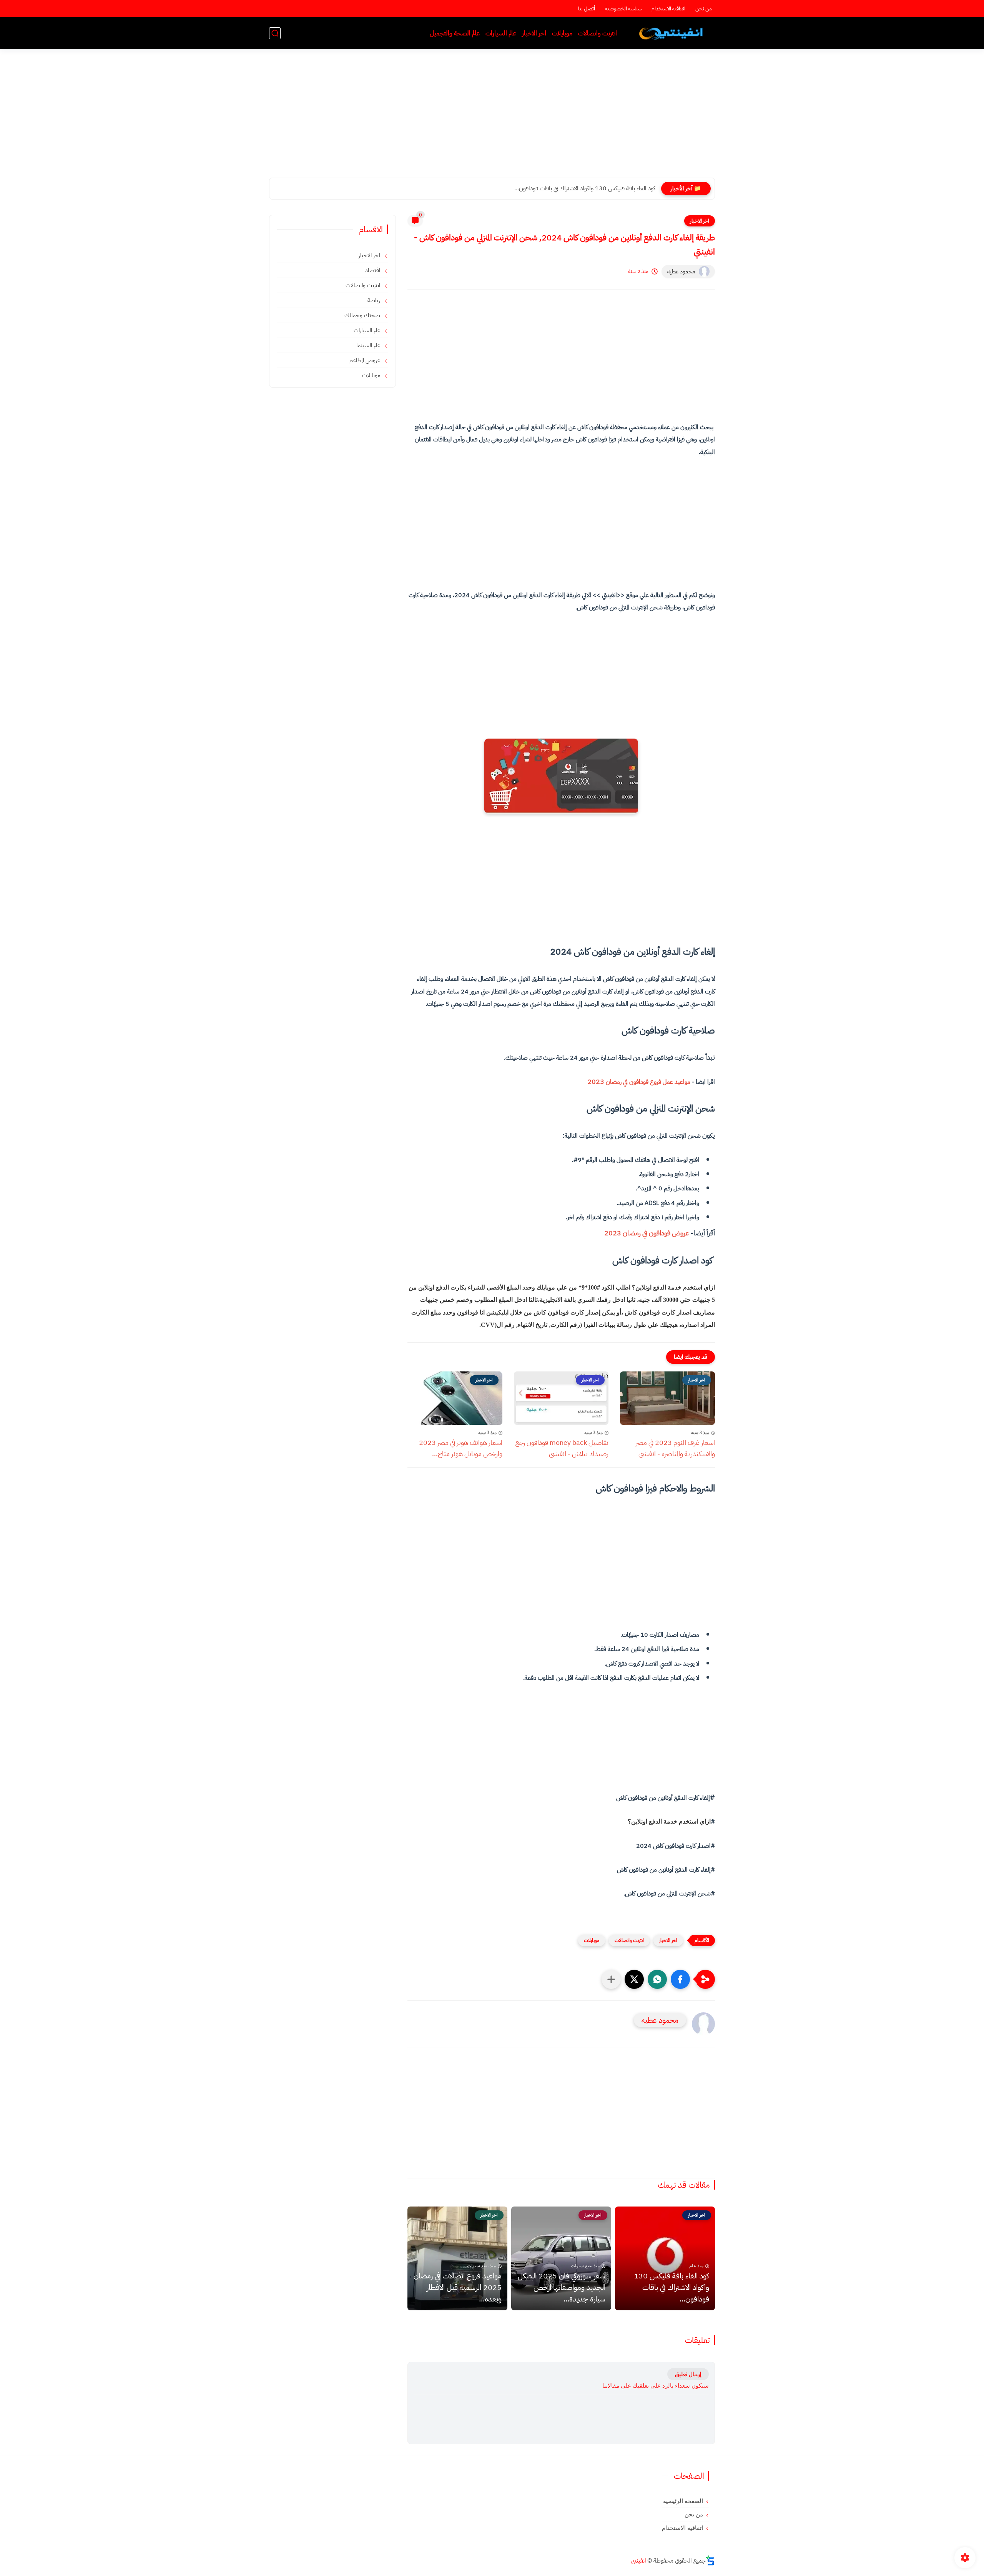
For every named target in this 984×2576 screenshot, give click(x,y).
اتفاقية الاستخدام (668, 9)
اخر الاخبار (534, 33)
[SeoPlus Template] (710, 2560)
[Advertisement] (492, 118)
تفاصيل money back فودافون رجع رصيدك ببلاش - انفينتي (562, 1448)
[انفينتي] (672, 33)
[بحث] (275, 33)
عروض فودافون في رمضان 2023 (647, 1233)
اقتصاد (373, 270)
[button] (680, 1979)
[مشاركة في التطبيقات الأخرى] (611, 1979)
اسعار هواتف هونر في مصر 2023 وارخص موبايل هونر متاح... (461, 1448)
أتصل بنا (587, 9)
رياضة (375, 300)
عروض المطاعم (366, 360)
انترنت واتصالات (598, 33)
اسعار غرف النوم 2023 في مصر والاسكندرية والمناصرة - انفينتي (675, 1448)
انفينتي (639, 2561)
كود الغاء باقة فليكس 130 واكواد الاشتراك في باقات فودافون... (672, 2287)
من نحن (704, 9)
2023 (639, 1081)
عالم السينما (369, 345)
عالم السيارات (501, 33)
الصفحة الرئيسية (683, 2501)
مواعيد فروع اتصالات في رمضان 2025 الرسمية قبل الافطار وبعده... (458, 2287)
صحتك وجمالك (363, 315)
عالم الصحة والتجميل (455, 33)
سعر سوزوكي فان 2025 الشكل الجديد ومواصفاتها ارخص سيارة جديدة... (573, 188)
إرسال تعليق (688, 2374)
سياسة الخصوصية (623, 9)
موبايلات (562, 33)
